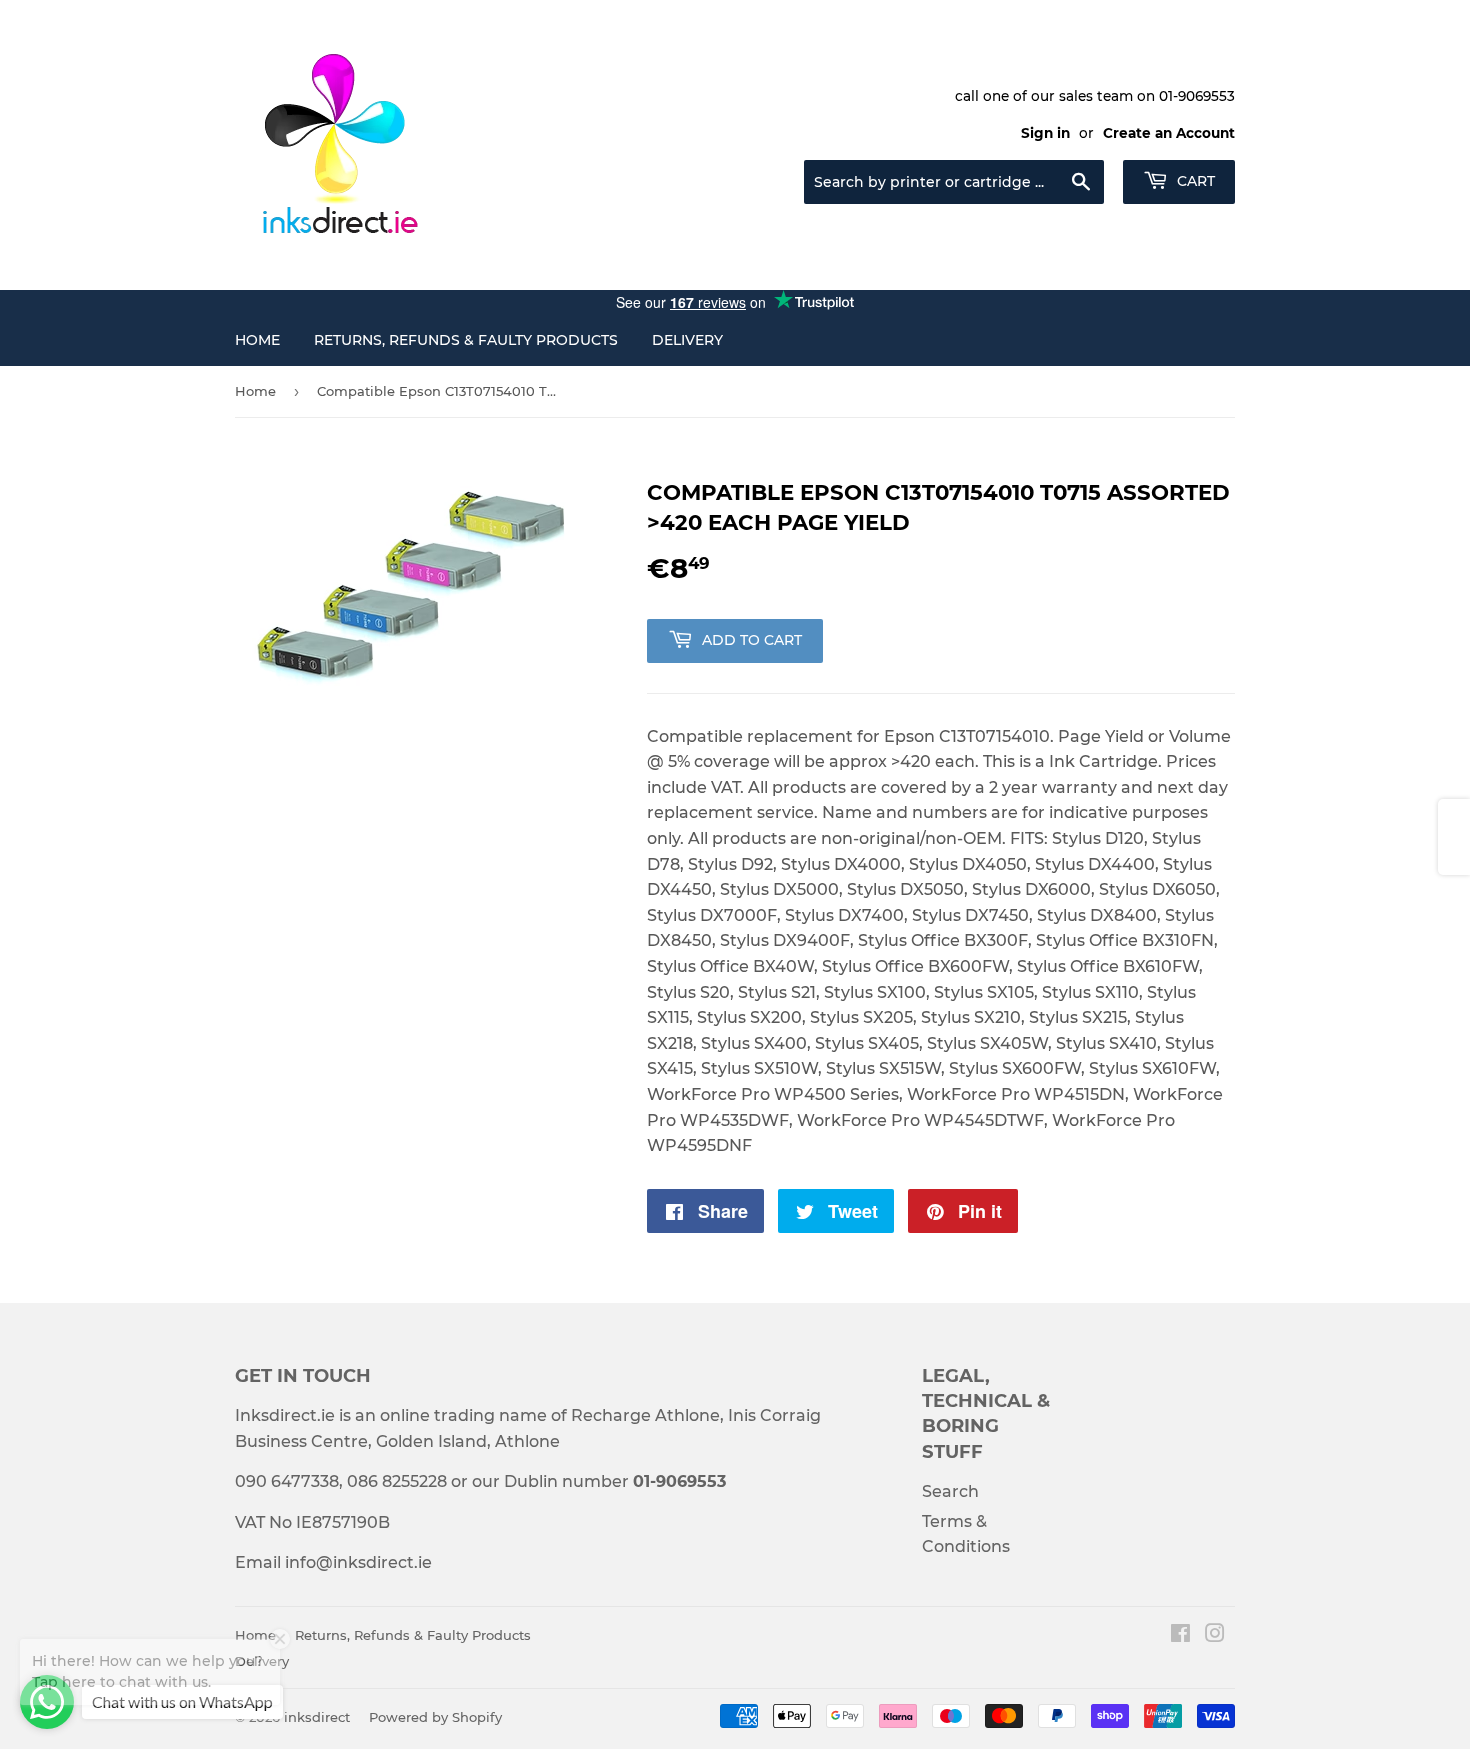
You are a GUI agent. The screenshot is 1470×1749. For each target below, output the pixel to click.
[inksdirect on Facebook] (1180, 1635)
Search (950, 1491)
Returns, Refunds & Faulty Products (466, 340)
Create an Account (1169, 133)
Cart (1194, 181)
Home (257, 340)
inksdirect (317, 1717)
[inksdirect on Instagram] (1215, 1635)
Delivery (687, 340)
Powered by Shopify (435, 1717)
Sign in (1045, 133)
